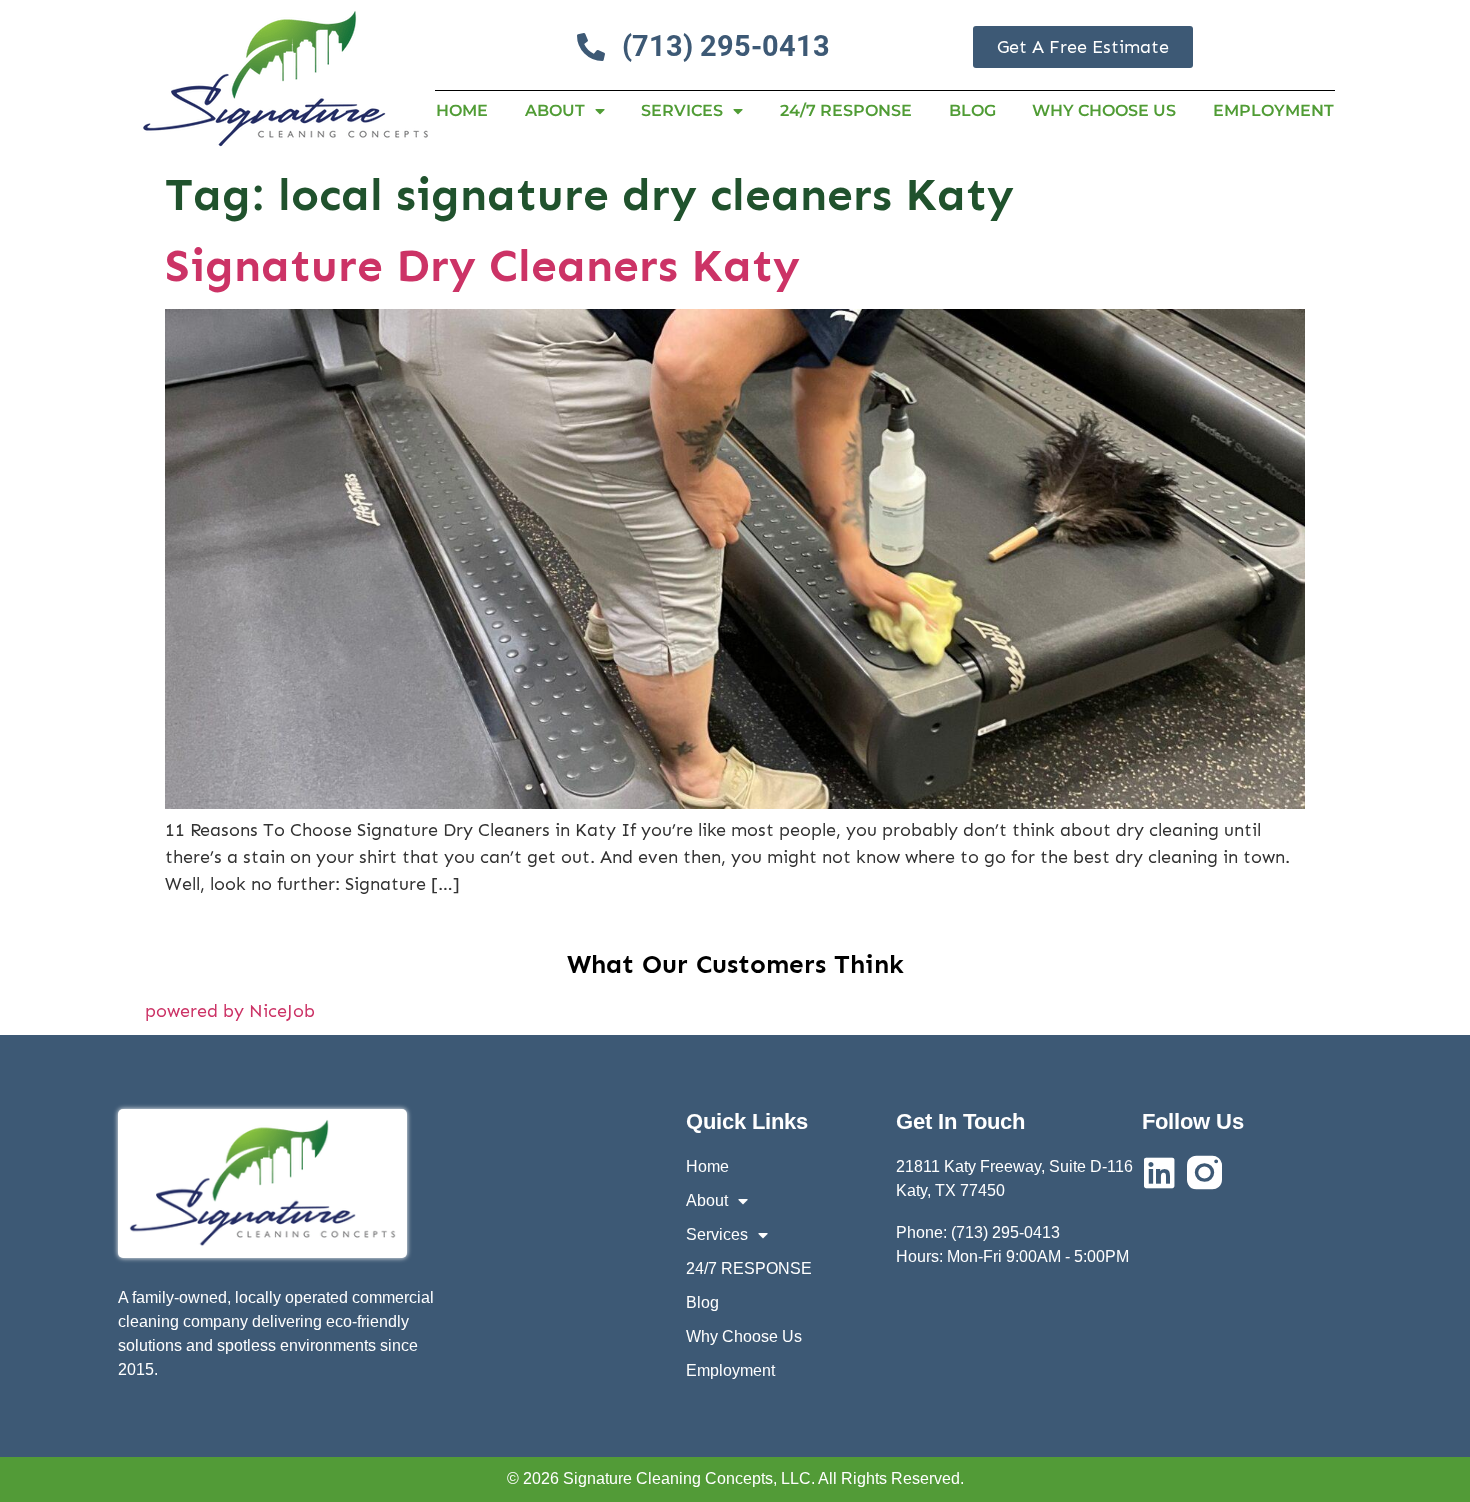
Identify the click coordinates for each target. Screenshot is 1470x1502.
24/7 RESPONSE (846, 110)
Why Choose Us (1104, 110)
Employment (1273, 110)
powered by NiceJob (230, 1011)
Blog (972, 110)
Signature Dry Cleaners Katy (482, 265)
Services (682, 110)
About (555, 110)
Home (462, 110)
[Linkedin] (1159, 1172)
